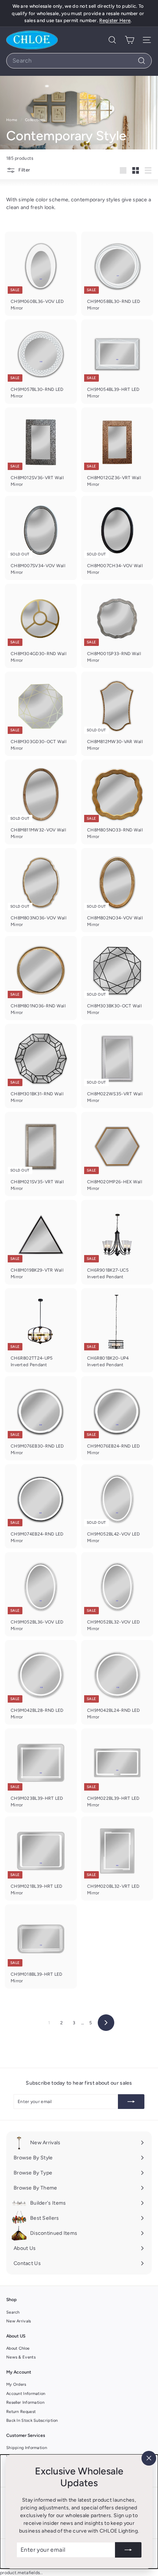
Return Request (21, 2412)
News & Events (21, 2357)
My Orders (16, 2384)
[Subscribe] (128, 2550)
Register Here (115, 20)
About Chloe (18, 2348)
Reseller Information (25, 2402)
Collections (36, 120)
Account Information (26, 2394)
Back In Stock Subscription (32, 2420)
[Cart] (130, 40)
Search (13, 2312)
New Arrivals (19, 2321)
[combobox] (79, 61)
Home (12, 120)
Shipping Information (27, 2448)
